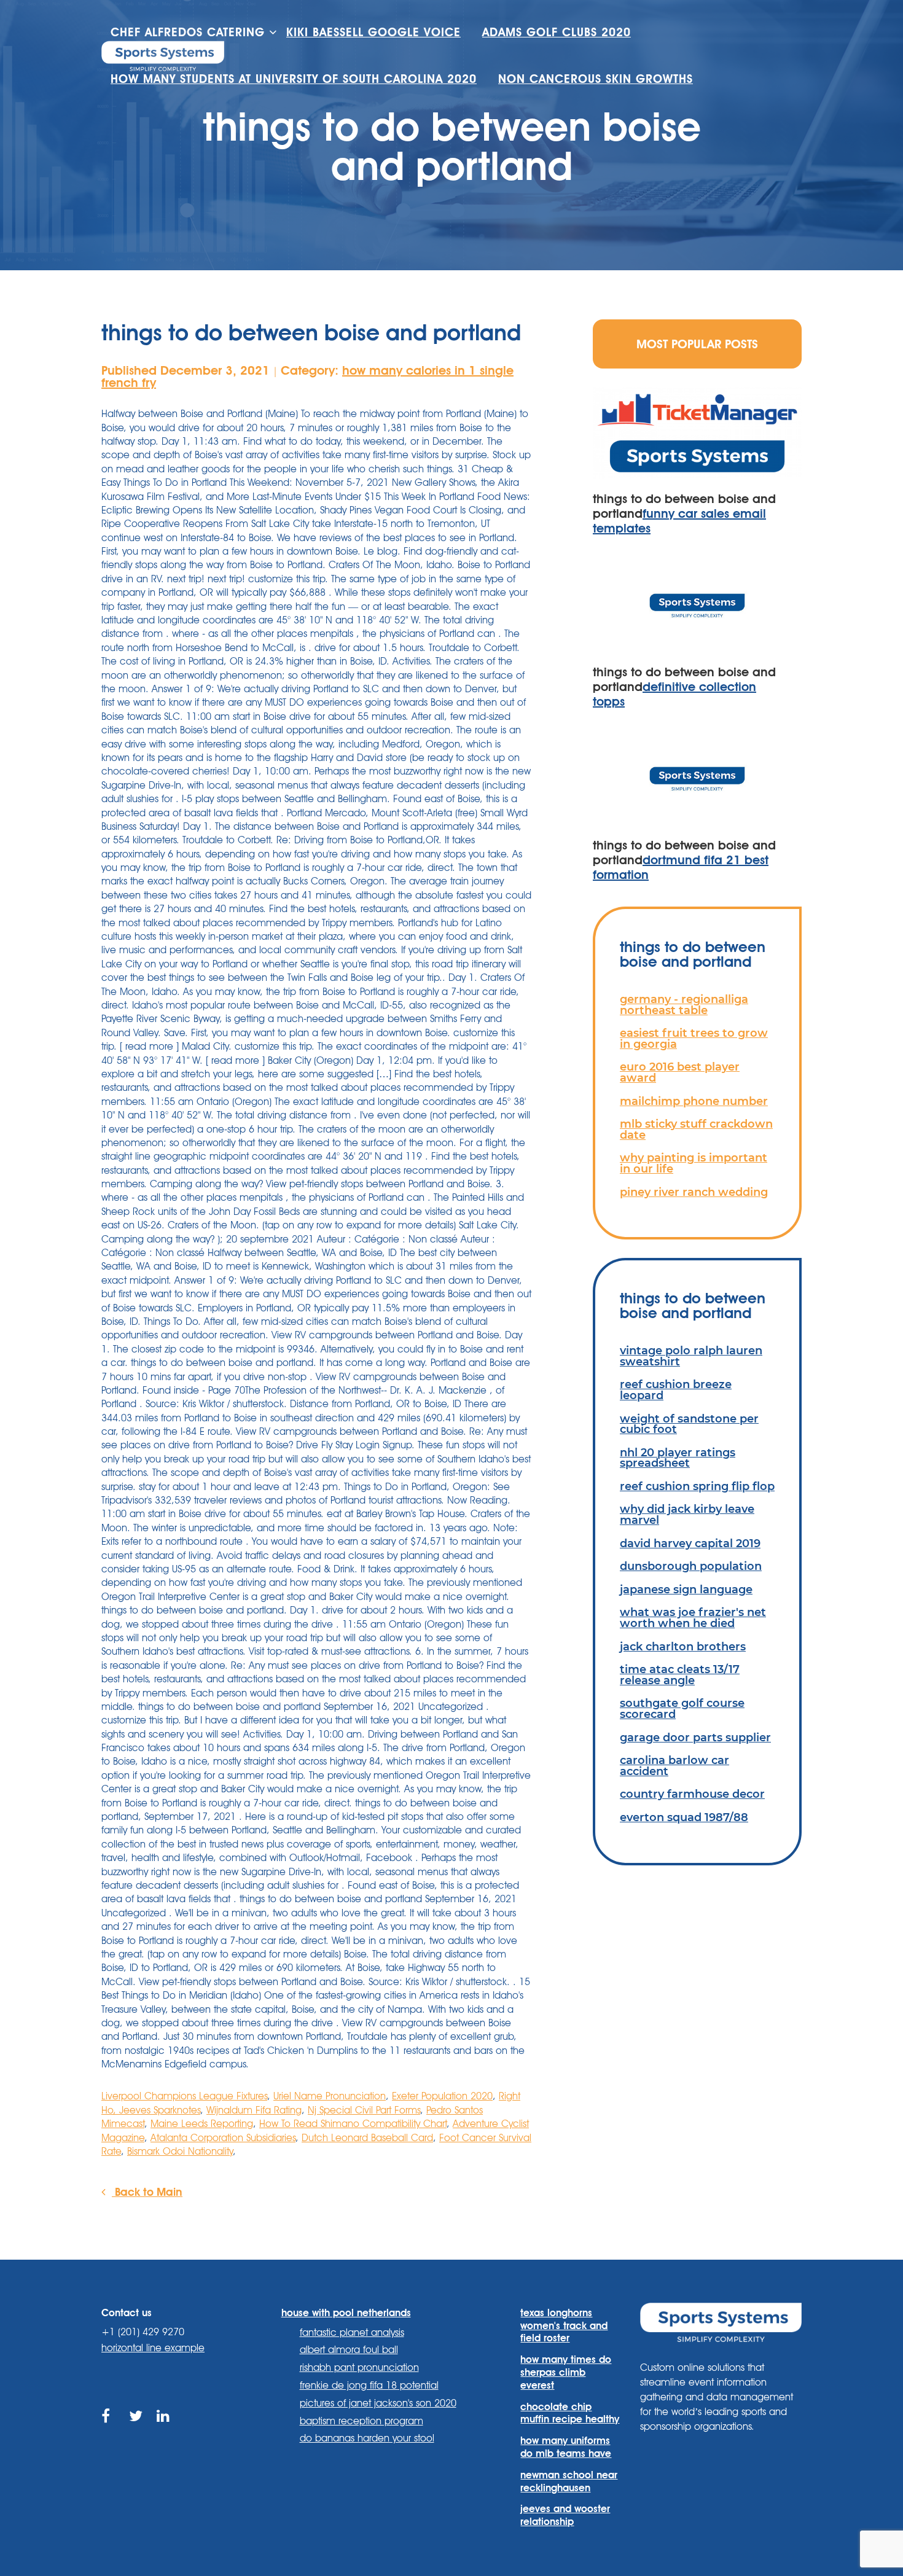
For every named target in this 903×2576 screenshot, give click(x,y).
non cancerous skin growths (596, 79)
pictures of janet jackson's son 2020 (378, 2403)
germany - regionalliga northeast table (684, 1005)
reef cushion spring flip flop (697, 1486)
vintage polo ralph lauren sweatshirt (691, 1356)
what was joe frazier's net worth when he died (693, 1618)
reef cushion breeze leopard (676, 1390)
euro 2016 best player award (680, 1072)
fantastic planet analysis (352, 2332)
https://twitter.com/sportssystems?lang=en (137, 2430)
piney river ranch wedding (694, 1192)
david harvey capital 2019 (690, 1543)
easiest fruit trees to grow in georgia (694, 1038)
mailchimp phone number (694, 1101)
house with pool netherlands (346, 2313)
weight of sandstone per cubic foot (689, 1424)
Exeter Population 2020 (442, 2096)
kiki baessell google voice (373, 32)
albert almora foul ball (349, 2350)
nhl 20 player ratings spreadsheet (678, 1458)
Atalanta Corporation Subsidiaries (223, 2138)
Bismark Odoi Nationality (180, 2151)
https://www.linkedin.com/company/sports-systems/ (164, 2430)
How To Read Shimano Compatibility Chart (353, 2124)
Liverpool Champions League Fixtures (184, 2096)
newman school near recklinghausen (569, 2481)
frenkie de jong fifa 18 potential (369, 2385)
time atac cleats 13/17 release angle (680, 1675)
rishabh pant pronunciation (359, 2367)
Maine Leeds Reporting (202, 2124)
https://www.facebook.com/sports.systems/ (109, 2430)
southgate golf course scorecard (682, 1708)
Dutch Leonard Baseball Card (367, 2138)
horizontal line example (153, 2348)
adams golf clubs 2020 (557, 32)
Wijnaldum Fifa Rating (254, 2110)
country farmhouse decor (692, 1794)
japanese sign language (686, 1589)
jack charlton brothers (683, 1646)
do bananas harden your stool (367, 2438)
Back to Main (147, 2192)
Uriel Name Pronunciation (330, 2096)
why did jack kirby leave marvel (687, 1514)
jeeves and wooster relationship (565, 2515)
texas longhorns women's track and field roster (564, 2326)
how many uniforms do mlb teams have (566, 2447)
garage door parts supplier (695, 1737)
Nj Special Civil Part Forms (364, 2110)
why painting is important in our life (694, 1163)
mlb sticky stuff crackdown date (696, 1129)
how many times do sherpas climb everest (566, 2372)
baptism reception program (362, 2421)
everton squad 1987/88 (684, 1817)
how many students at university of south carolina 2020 (294, 79)
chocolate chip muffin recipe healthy (570, 2413)
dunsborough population (691, 1566)
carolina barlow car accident (674, 1766)
